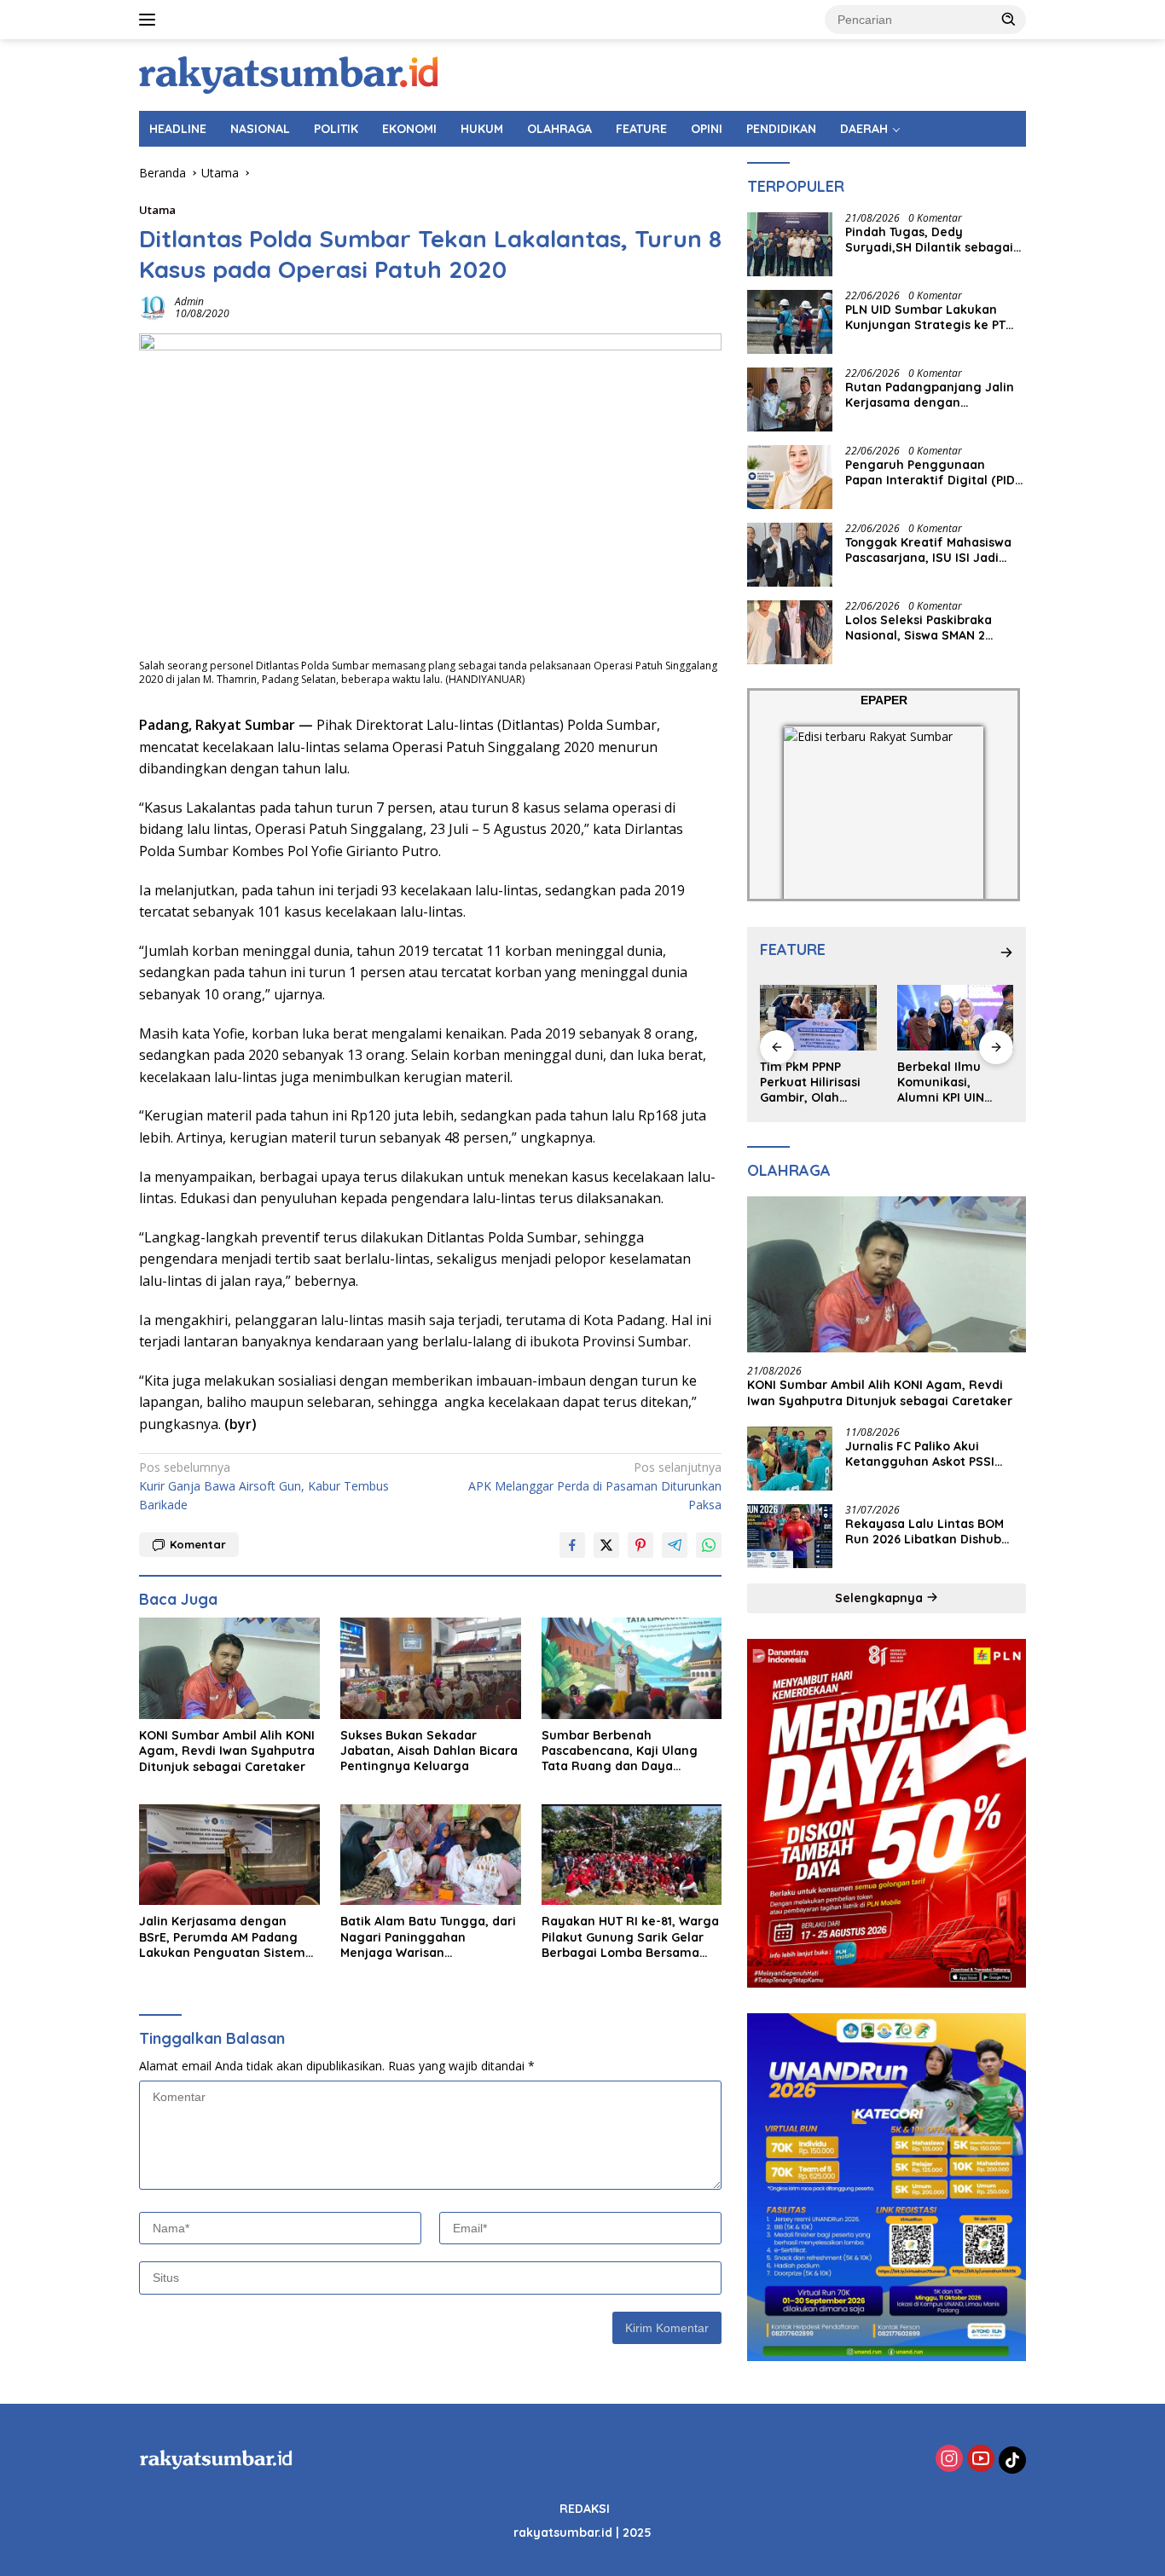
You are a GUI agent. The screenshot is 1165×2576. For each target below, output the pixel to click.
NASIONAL (260, 129)
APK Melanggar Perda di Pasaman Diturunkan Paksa (595, 1486)
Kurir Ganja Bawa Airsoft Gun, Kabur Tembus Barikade (264, 1486)
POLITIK (336, 129)
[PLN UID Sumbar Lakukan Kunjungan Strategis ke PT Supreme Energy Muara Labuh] (790, 322)
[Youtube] (981, 2460)
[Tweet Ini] (606, 1545)
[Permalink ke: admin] (153, 307)
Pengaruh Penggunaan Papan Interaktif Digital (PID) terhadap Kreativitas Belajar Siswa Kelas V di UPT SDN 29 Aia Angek (932, 472)
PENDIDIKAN (781, 129)
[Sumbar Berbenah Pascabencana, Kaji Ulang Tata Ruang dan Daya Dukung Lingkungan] (632, 1668)
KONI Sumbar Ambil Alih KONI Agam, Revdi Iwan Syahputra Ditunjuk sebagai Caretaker (227, 1751)
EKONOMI (409, 129)
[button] (1009, 19)
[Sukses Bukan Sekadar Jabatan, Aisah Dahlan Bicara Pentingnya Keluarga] (431, 1668)
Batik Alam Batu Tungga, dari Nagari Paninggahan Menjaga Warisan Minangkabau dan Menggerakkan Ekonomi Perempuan (428, 1937)
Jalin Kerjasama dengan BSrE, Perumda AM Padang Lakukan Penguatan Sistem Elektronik (222, 1937)
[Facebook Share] (572, 1545)
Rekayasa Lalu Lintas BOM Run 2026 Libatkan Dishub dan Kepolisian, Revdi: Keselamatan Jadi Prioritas (927, 1531)
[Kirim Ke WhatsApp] (709, 1545)
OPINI (707, 129)
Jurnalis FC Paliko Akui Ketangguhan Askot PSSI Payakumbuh (920, 1454)
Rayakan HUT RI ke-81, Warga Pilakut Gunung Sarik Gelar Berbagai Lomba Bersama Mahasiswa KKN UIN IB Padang (632, 1937)
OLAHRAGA (559, 129)
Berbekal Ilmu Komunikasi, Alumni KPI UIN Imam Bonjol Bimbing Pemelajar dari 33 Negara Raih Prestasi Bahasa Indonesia (817, 1082)
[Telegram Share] (675, 1545)
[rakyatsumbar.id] (288, 74)
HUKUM (482, 129)
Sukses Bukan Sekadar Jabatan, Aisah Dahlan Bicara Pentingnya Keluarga (429, 1751)
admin (189, 301)
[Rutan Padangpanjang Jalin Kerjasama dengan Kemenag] (790, 399)
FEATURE (641, 129)
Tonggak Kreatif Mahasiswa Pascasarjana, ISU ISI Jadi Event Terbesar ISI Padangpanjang (928, 550)
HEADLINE (178, 129)
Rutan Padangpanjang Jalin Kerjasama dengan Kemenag (930, 395)
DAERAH (864, 129)
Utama (157, 210)
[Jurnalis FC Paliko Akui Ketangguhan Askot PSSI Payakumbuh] (790, 1459)
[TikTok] (1012, 2460)
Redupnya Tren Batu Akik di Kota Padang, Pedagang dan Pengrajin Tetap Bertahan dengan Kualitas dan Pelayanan (955, 1082)
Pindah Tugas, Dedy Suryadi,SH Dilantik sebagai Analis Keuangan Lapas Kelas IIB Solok (933, 240)
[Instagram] (949, 2460)
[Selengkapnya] (1006, 952)
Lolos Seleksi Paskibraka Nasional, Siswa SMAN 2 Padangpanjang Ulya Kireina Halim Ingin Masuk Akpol (932, 628)
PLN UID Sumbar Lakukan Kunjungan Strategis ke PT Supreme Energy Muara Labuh (925, 317)
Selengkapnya (881, 1598)
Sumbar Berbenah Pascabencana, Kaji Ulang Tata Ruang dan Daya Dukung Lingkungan (620, 1751)
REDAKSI (585, 2509)
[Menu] (151, 20)
